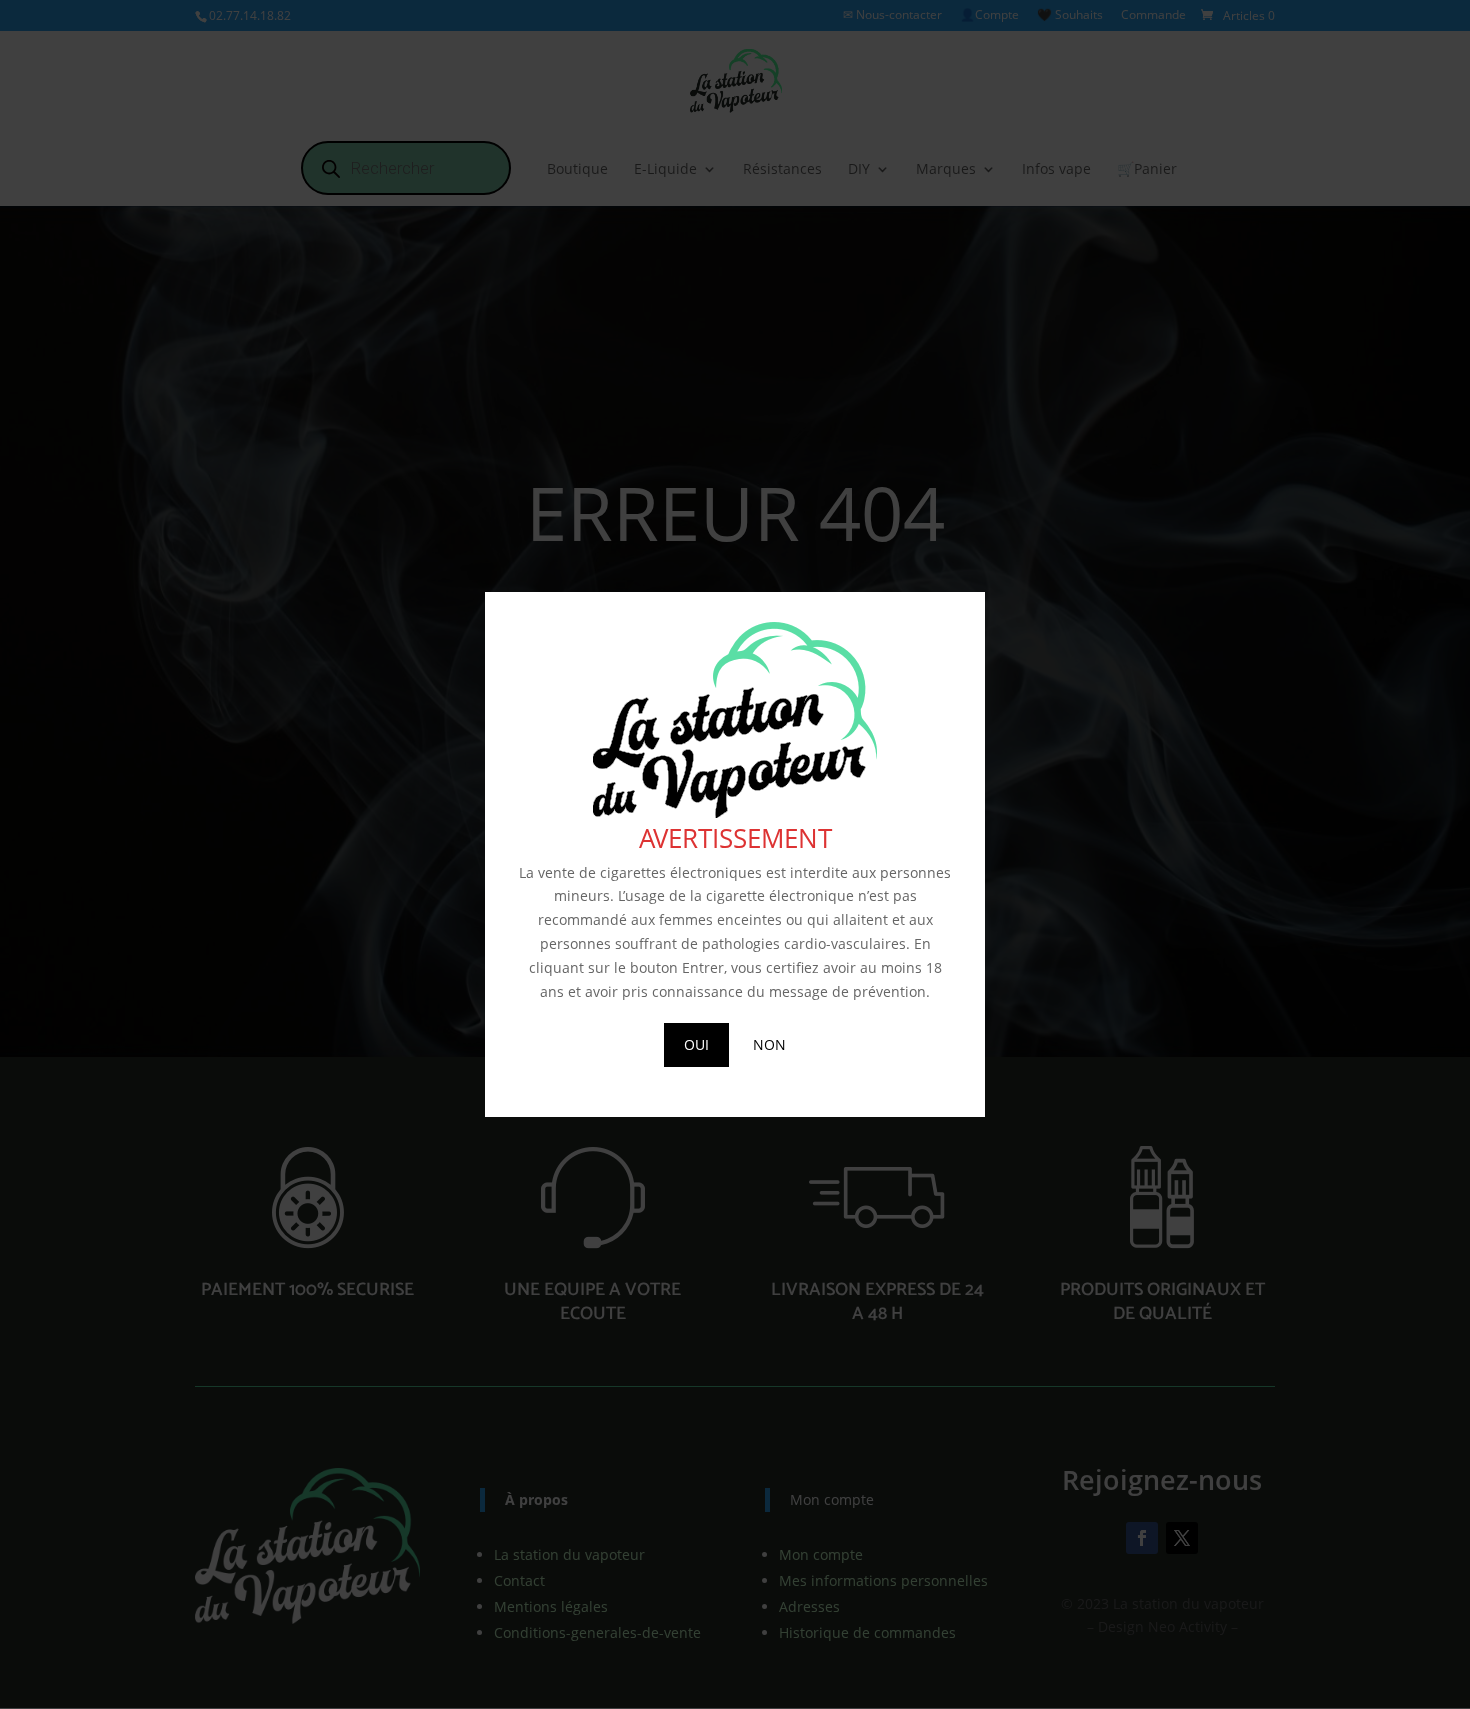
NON (769, 1044)
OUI (696, 1044)
